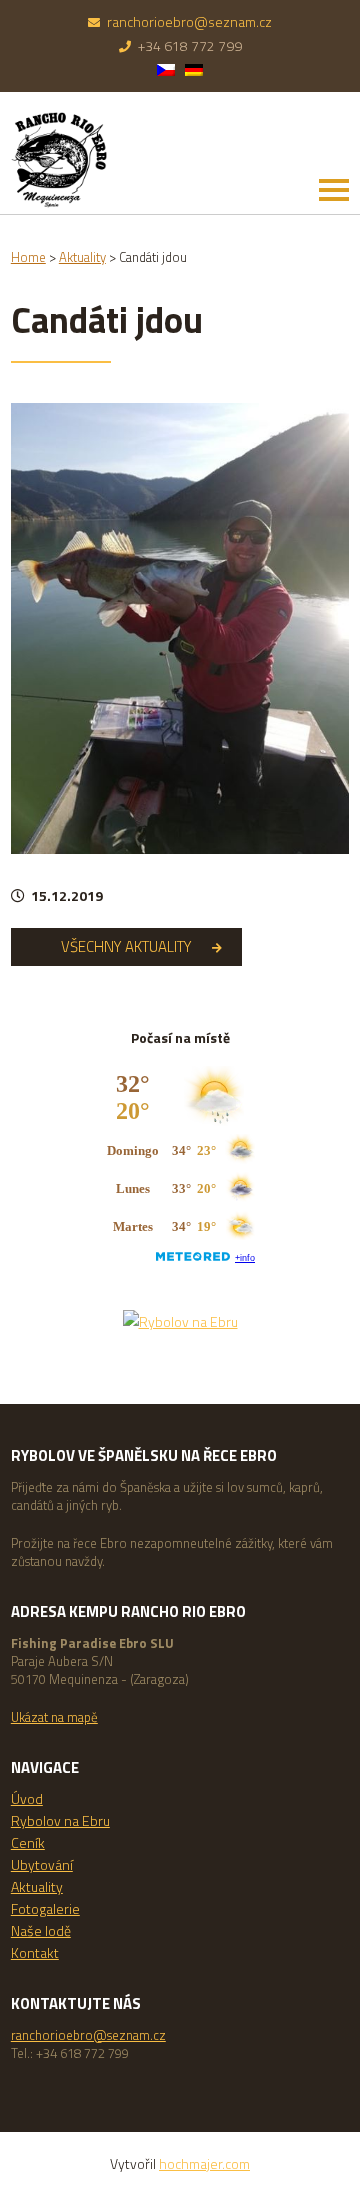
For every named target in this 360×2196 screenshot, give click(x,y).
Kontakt (35, 1952)
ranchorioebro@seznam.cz (189, 21)
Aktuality (37, 1886)
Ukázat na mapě (54, 1717)
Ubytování (42, 1864)
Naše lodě (41, 1930)
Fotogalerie (45, 1908)
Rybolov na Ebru (60, 1820)
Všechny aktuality (126, 946)
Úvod (27, 1798)
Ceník (28, 1842)
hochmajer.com (204, 2163)
